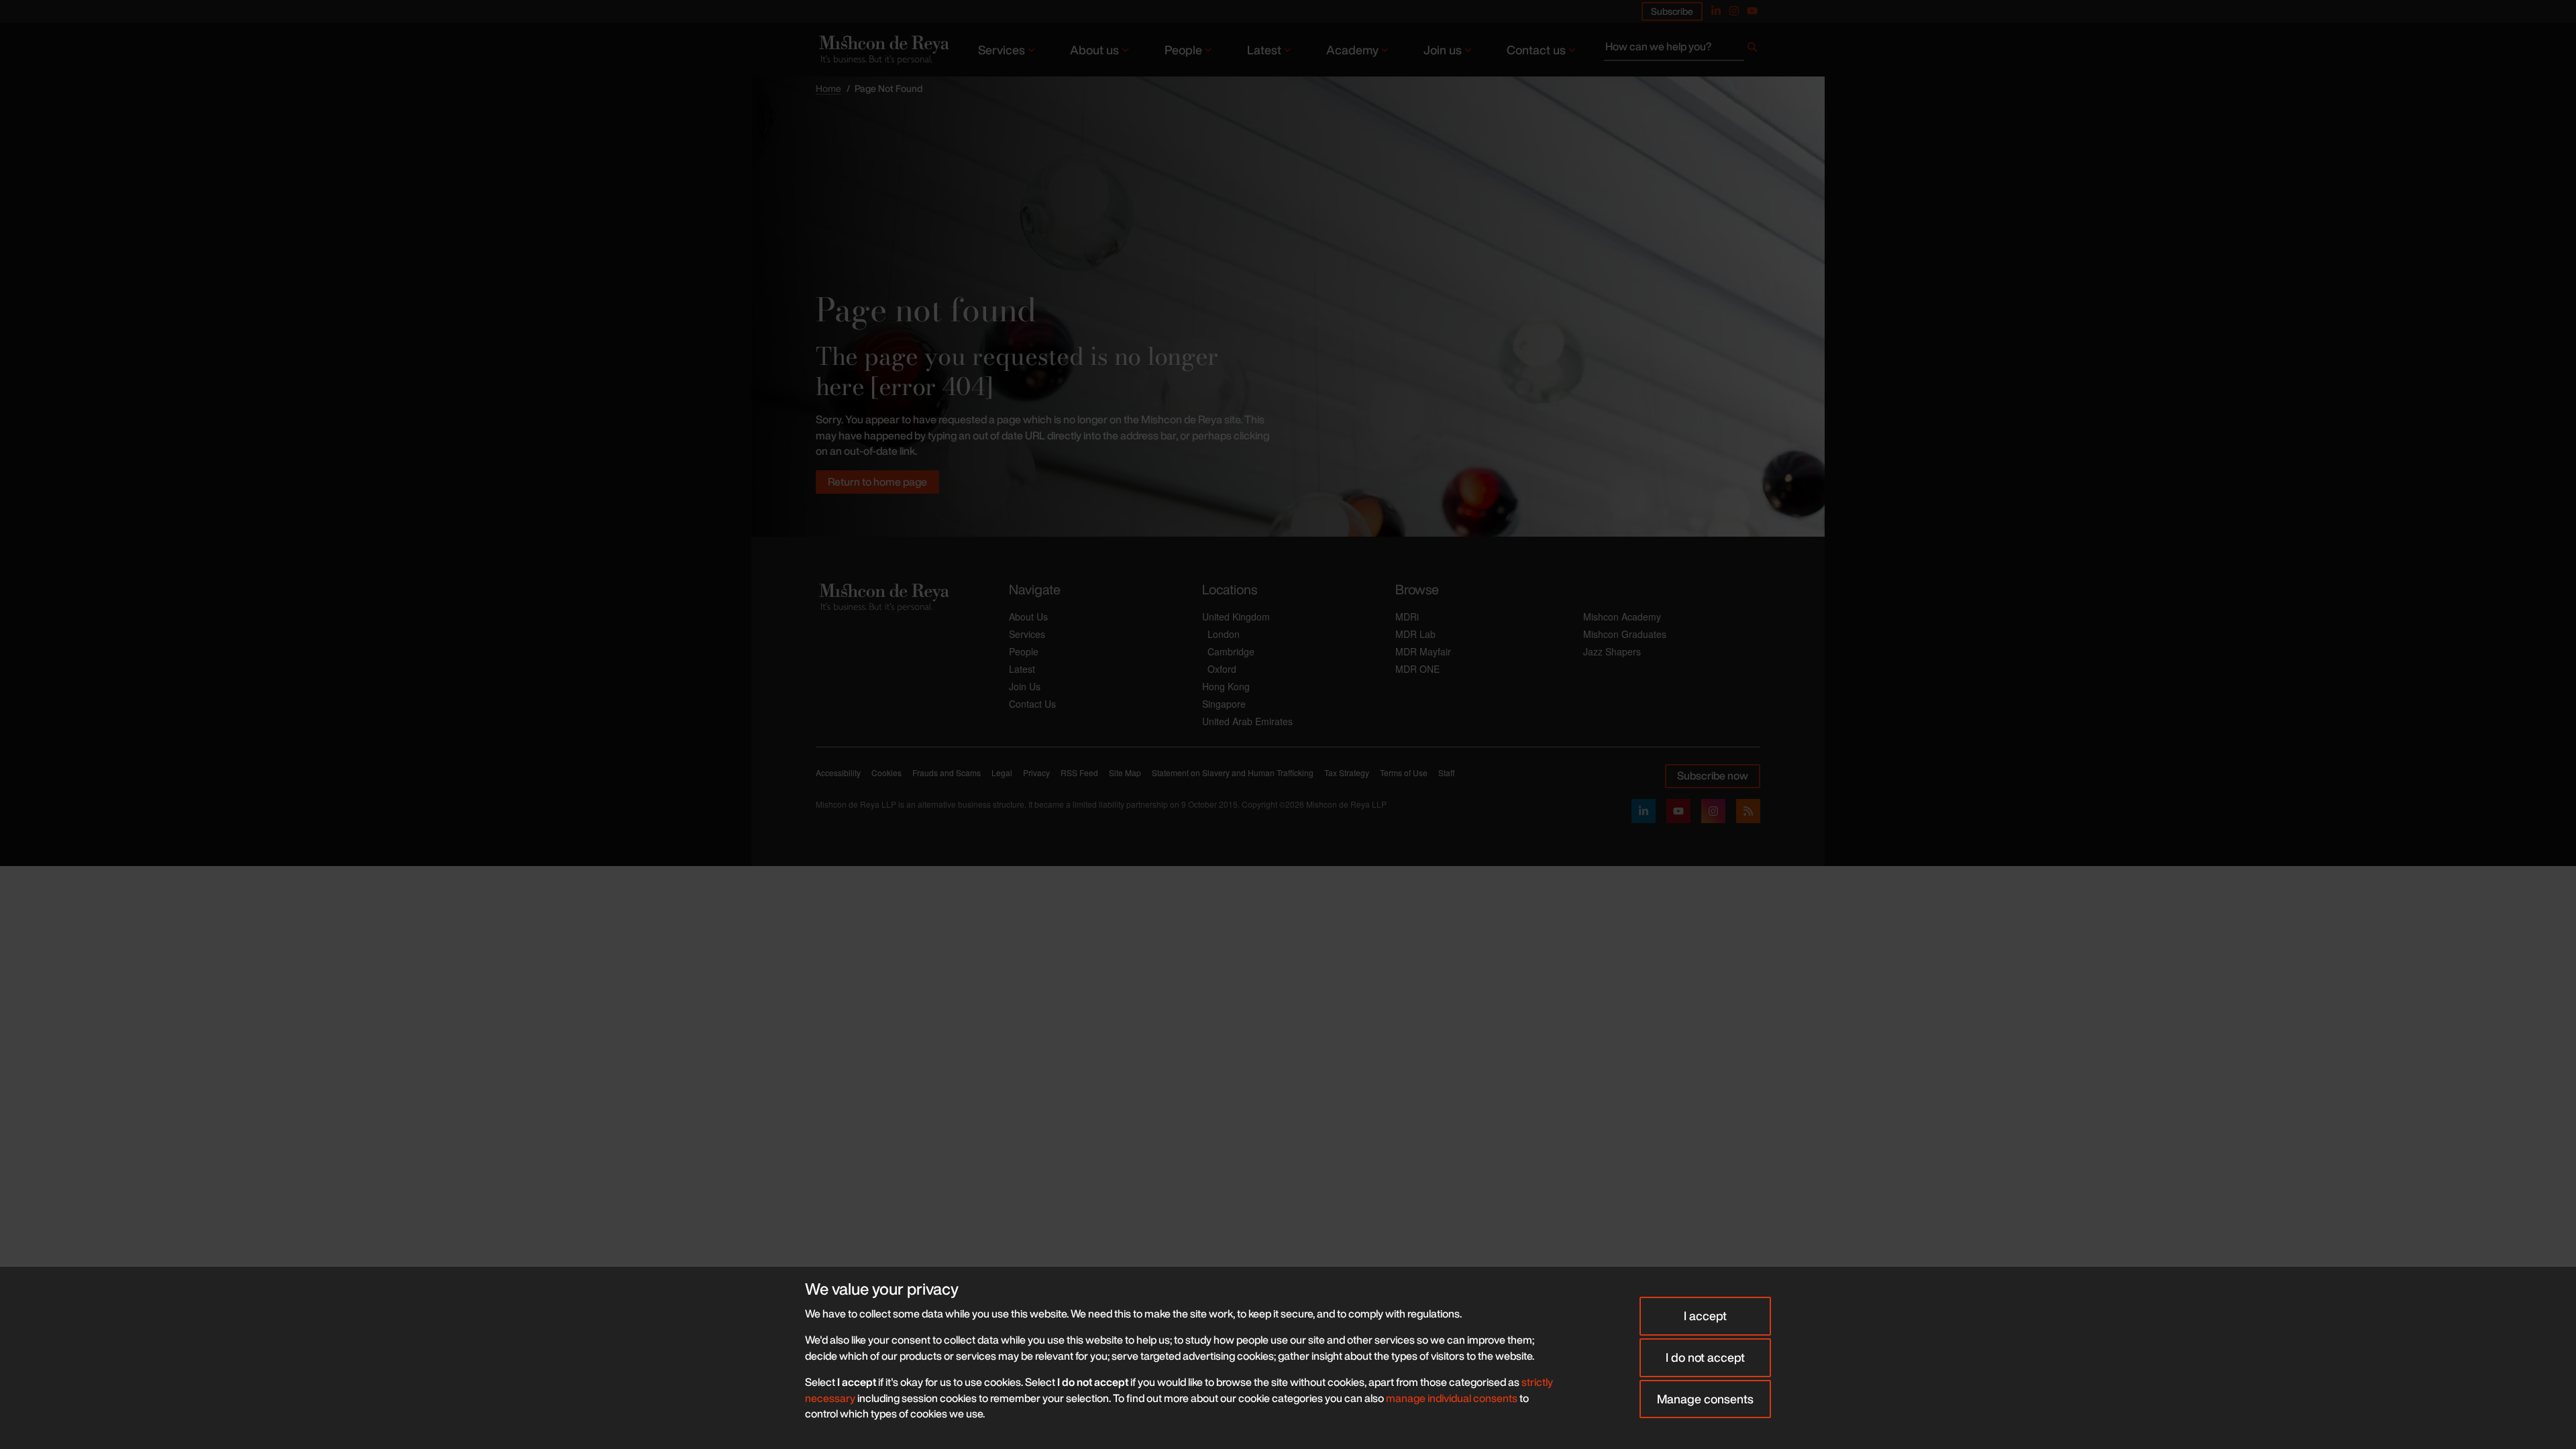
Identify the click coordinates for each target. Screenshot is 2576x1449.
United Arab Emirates (1247, 721)
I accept (1705, 1316)
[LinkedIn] (1644, 811)
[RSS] (1748, 811)
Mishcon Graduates (1625, 634)
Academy (1352, 50)
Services (1002, 50)
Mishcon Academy (1622, 616)
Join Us (1025, 686)
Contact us (1536, 50)
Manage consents (1705, 1399)
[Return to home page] (883, 49)
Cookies (887, 772)
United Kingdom (1236, 616)
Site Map (1125, 772)
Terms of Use (1404, 772)
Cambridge (1231, 651)
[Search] (1752, 50)
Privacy (1036, 772)
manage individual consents (1452, 1398)
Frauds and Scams (947, 772)
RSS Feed (1079, 772)
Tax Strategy (1347, 772)
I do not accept (1705, 1357)
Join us (1443, 50)
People (1183, 50)
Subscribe (1672, 11)
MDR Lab (1415, 634)
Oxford (1222, 669)
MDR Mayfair (1423, 651)
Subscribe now (1713, 775)
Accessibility (838, 772)
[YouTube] (1752, 11)
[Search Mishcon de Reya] (1682, 50)
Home (828, 88)
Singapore (1224, 704)
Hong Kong (1226, 686)
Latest (1264, 50)
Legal (1002, 772)
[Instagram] (1734, 11)
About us (1094, 50)
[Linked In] (1716, 11)
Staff (1446, 772)
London (1224, 634)
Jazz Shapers (1612, 651)
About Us (1028, 616)
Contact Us (1032, 704)
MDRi (1407, 616)
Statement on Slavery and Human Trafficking (1233, 772)
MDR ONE (1417, 669)
